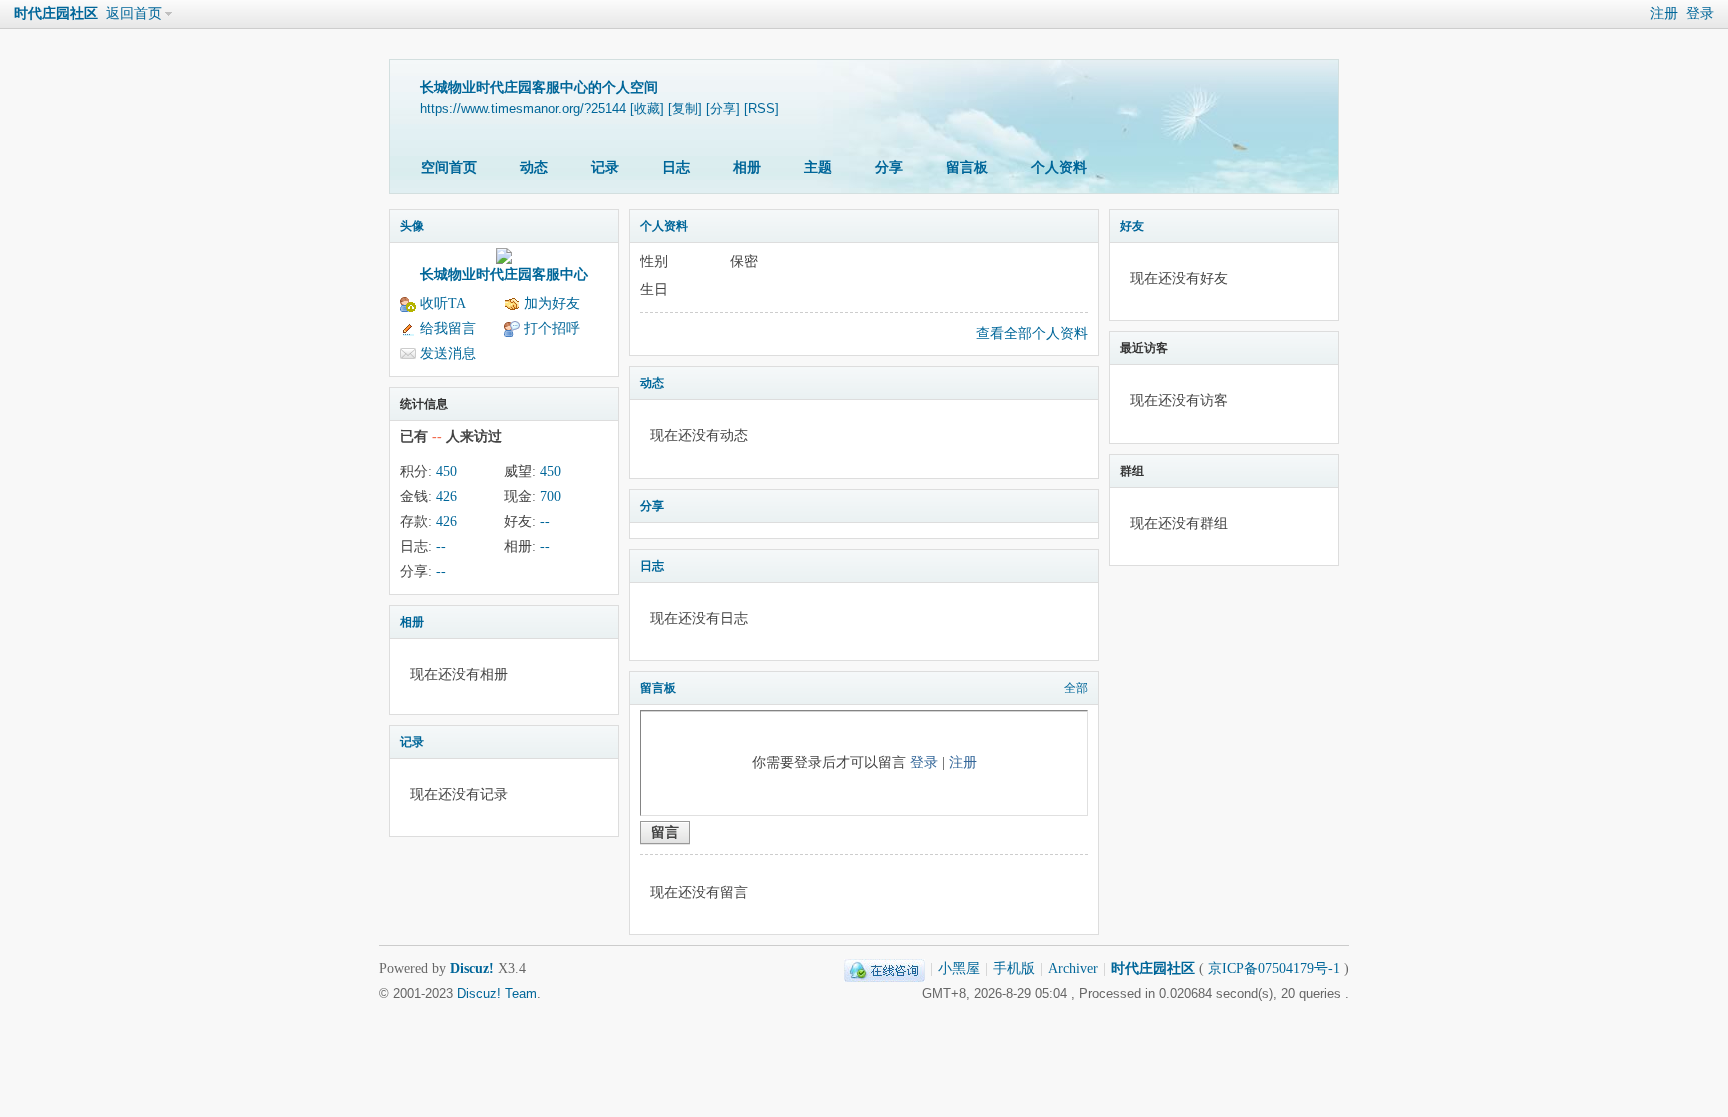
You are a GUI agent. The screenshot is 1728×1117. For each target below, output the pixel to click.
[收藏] (647, 108)
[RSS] (761, 108)
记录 (605, 167)
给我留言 (448, 328)
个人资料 (1059, 167)
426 (446, 496)
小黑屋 (959, 968)
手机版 (1014, 968)
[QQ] (884, 968)
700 (550, 496)
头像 (412, 226)
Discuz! (472, 968)
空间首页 (449, 167)
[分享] (723, 108)
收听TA (443, 303)
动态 (534, 167)
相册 (747, 167)
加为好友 (552, 303)
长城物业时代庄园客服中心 (504, 274)
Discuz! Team (497, 993)
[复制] (685, 108)
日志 (676, 167)
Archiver (1073, 968)
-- (545, 521)
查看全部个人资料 (1032, 333)
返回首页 (134, 13)
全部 (1076, 688)
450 (446, 471)
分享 (889, 167)
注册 (1664, 13)
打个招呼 (552, 328)
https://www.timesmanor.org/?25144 (523, 108)
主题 (818, 167)
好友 (1132, 226)
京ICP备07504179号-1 (1274, 968)
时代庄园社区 (56, 13)
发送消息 (448, 353)
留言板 (967, 167)
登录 (1700, 13)
